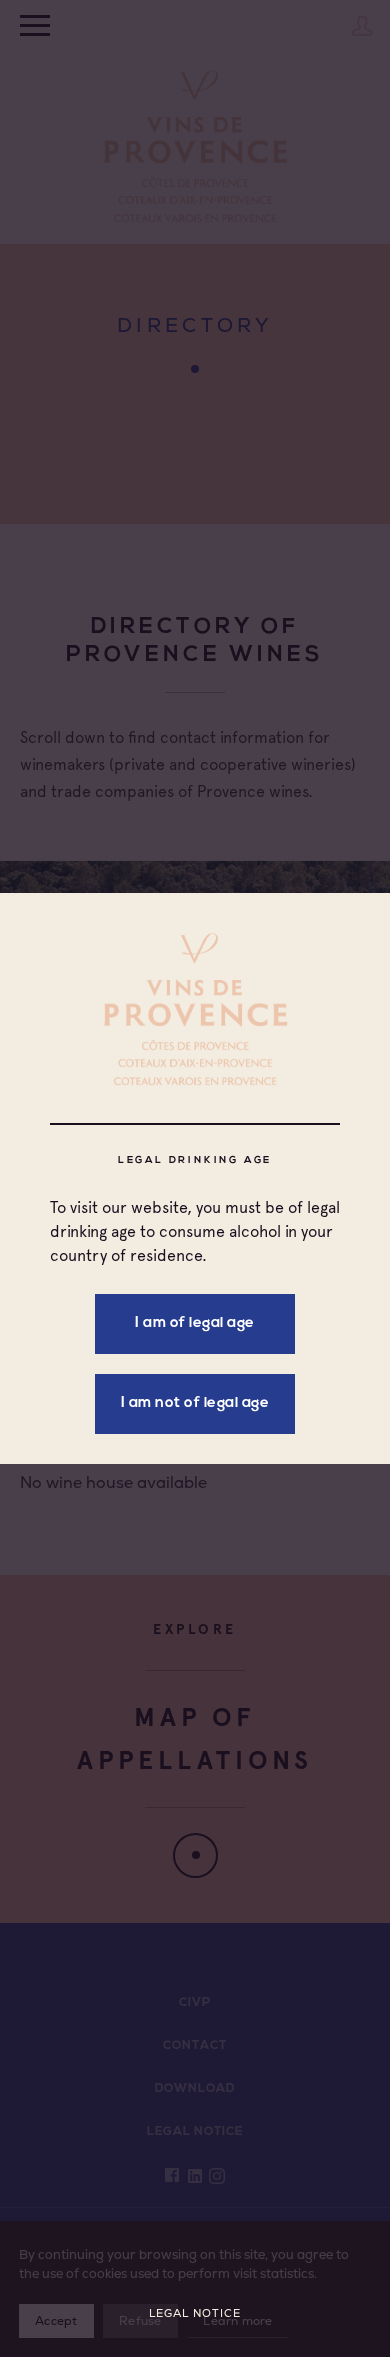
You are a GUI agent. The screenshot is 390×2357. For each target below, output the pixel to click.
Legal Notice (195, 2313)
